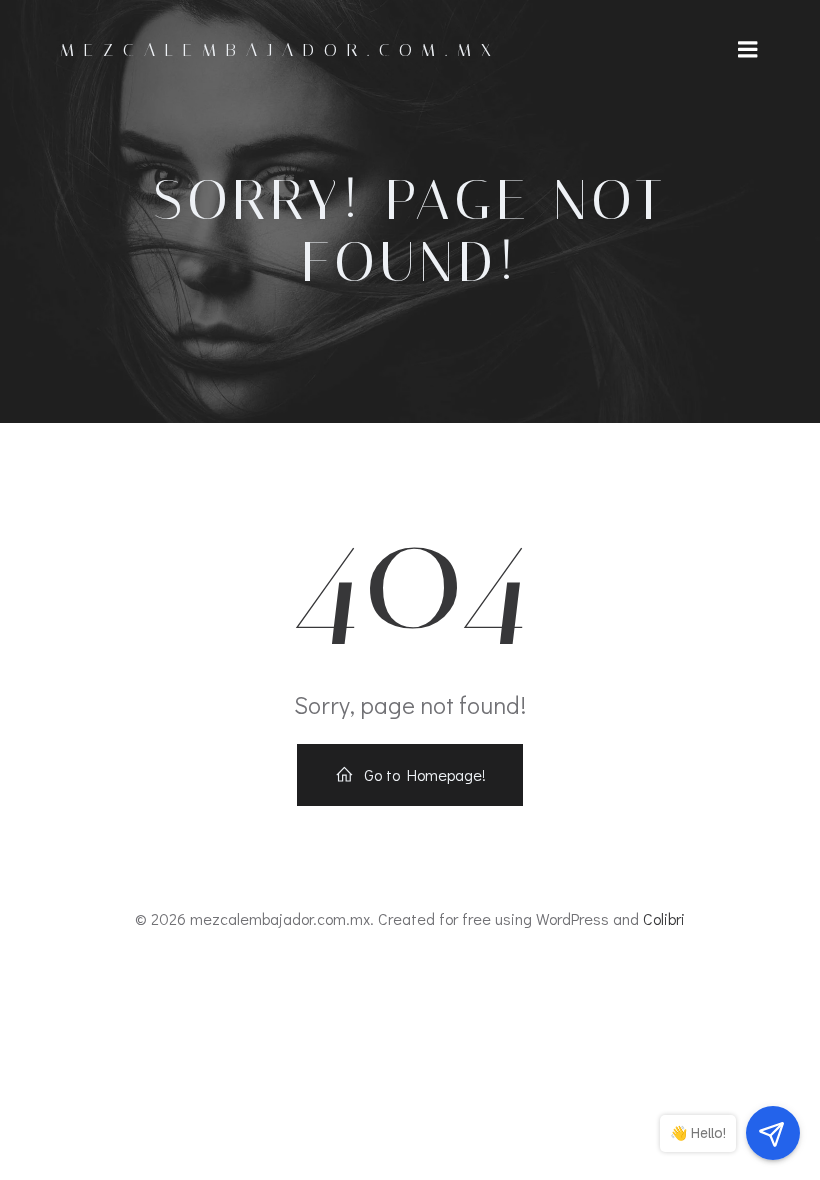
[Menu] (748, 50)
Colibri (664, 918)
